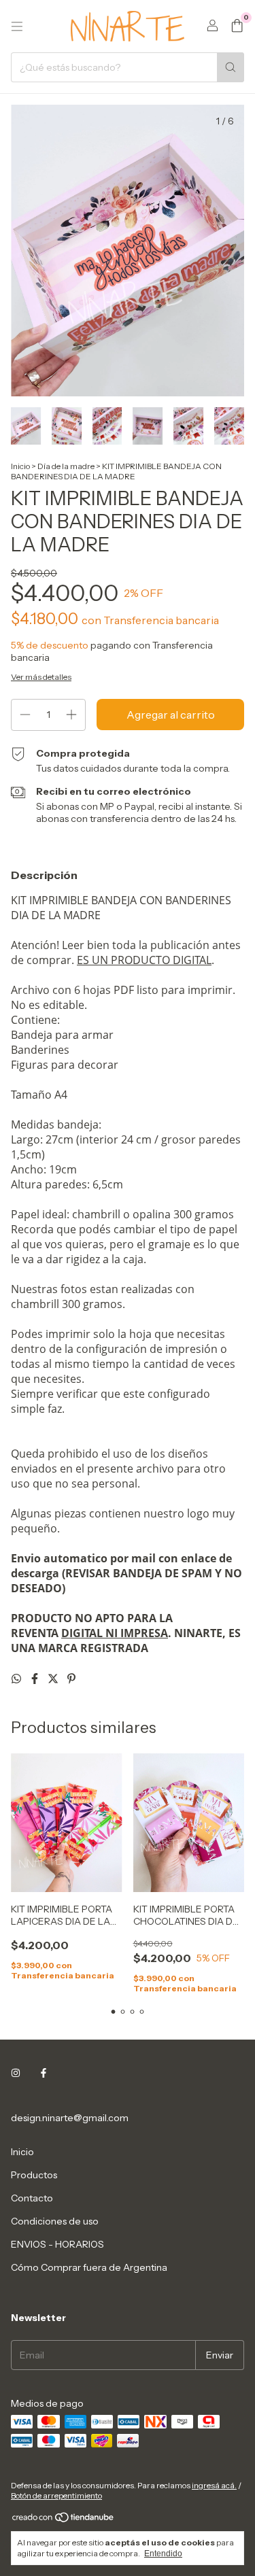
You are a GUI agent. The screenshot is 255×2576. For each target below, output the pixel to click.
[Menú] (17, 27)
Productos (34, 2175)
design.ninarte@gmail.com (70, 2118)
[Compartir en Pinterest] (71, 1679)
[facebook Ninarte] (44, 2073)
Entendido (163, 2554)
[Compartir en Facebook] (36, 1679)
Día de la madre (66, 466)
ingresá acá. (214, 2485)
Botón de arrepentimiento (56, 2495)
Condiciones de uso (55, 2221)
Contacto (32, 2198)
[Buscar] (231, 67)
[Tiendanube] (64, 2520)
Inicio (20, 466)
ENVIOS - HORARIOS (57, 2244)
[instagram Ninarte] (16, 2073)
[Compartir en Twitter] (54, 1679)
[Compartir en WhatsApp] (17, 1679)
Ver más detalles (41, 677)
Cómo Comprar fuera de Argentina (89, 2267)
